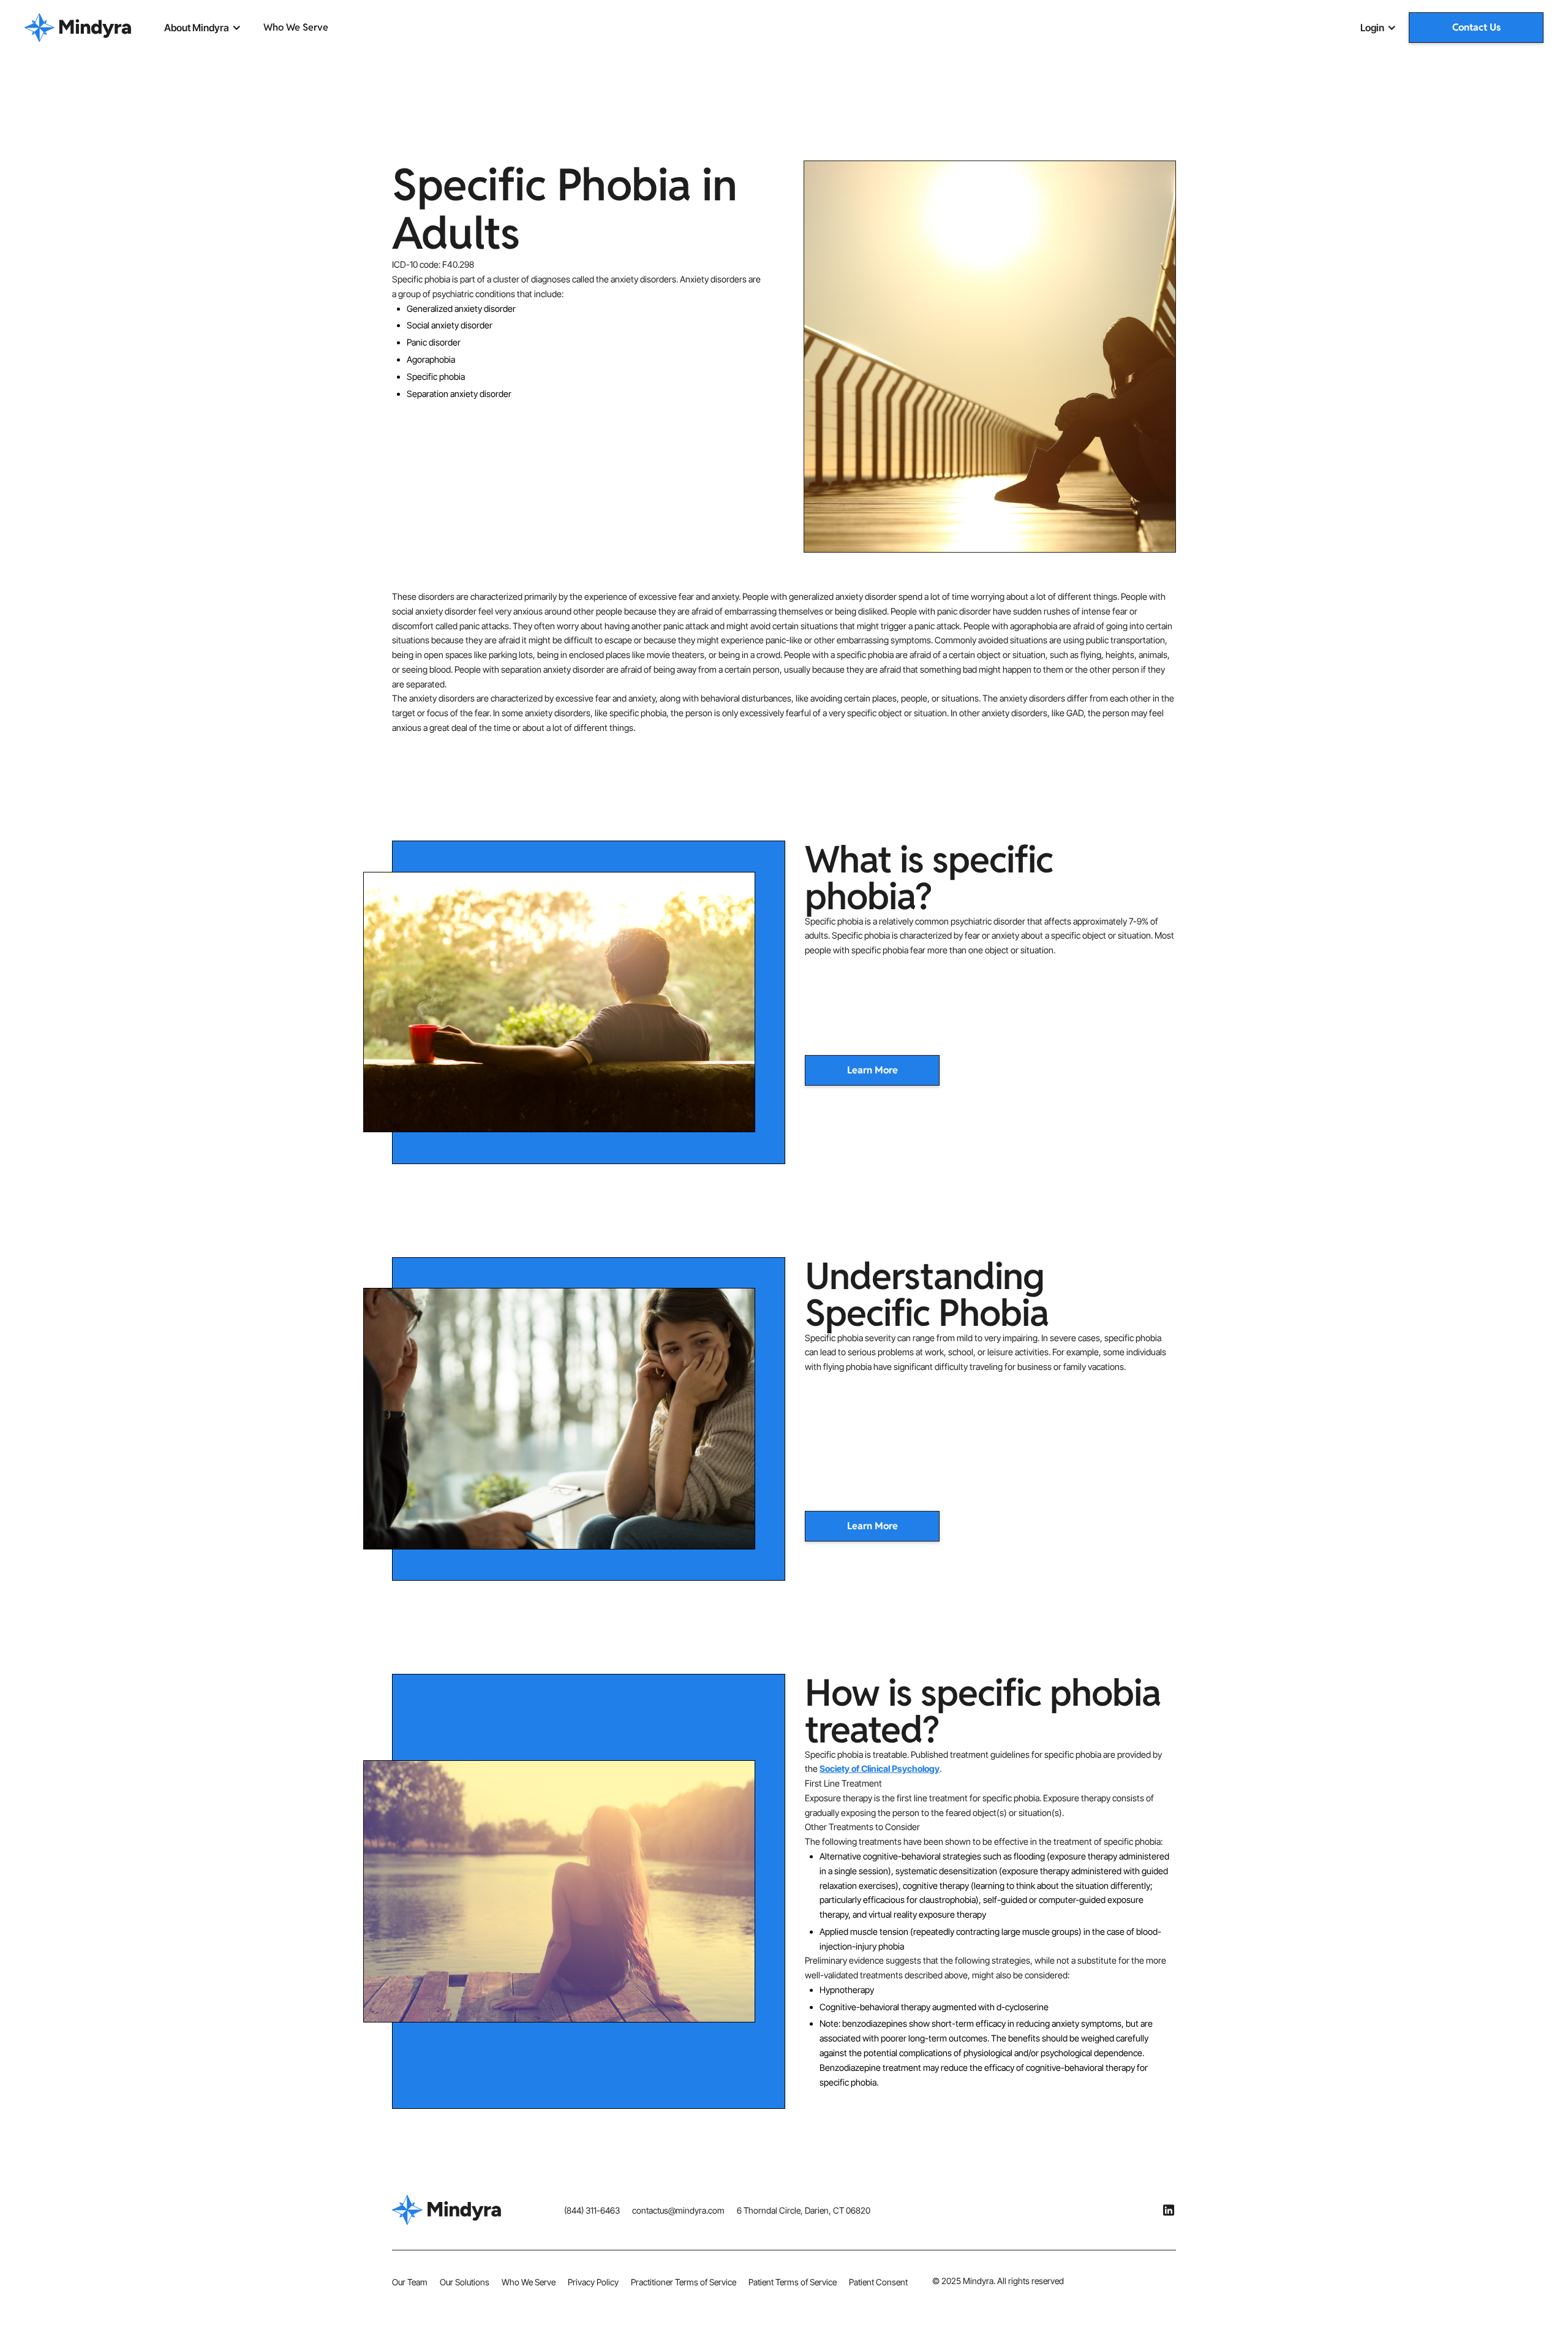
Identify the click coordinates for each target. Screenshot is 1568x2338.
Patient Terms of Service (793, 2282)
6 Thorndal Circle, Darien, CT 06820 (804, 2210)
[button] (203, 28)
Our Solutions (465, 2282)
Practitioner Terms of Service (684, 2282)
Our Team (410, 2282)
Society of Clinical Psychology (880, 1769)
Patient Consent (878, 2282)
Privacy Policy (593, 2282)
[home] (78, 28)
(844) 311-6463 (592, 2210)
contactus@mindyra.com (678, 2210)
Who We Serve (296, 27)
